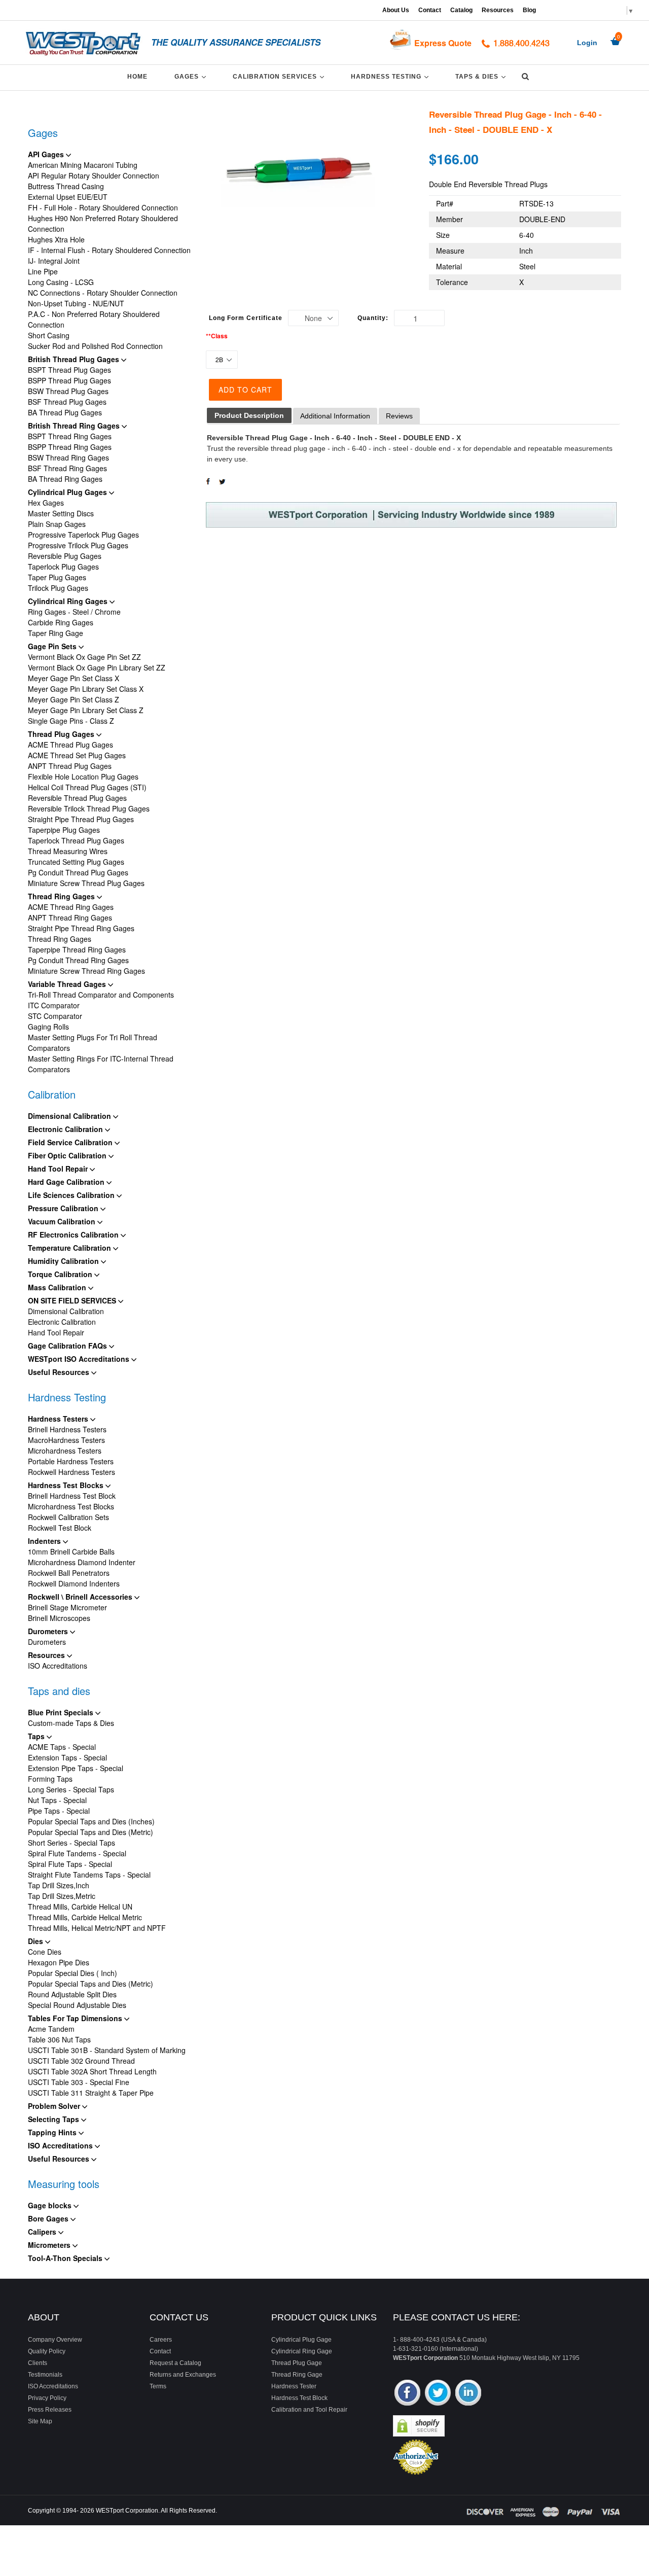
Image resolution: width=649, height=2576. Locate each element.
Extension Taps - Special (67, 1757)
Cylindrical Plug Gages (68, 492)
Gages (192, 76)
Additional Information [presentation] (335, 416)
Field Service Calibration (71, 1142)
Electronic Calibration (66, 1129)
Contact (430, 10)
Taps (37, 1736)
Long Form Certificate (246, 318)
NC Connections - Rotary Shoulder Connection (103, 293)
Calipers (43, 2232)
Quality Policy (47, 2351)
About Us (396, 10)
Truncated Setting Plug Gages (76, 862)
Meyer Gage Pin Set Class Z (74, 699)
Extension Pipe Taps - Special (76, 1768)
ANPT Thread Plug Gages (70, 766)
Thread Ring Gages (62, 896)
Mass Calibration (58, 1287)
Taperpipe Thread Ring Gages (77, 949)
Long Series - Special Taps (71, 1789)
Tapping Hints (53, 2132)
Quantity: (373, 318)
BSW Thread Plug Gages (68, 391)
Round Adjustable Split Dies (72, 1994)
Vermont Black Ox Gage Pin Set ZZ (84, 657)
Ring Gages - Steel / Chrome (74, 612)
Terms (158, 2386)
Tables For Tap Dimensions (76, 2018)
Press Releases (50, 2410)
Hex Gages (46, 503)
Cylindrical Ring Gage (302, 2351)
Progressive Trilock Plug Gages (78, 545)
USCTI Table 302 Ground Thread (81, 2061)
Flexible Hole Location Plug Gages (83, 777)
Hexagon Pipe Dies (59, 1962)
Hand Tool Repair (59, 1169)
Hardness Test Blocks (67, 1485)
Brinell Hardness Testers (67, 1429)
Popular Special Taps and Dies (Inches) (91, 1821)
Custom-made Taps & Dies (71, 1723)
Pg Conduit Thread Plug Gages (78, 872)
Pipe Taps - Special (59, 1811)
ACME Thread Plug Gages (70, 745)
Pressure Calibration (64, 1208)
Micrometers (50, 2245)
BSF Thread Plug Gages (67, 402)
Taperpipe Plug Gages (64, 830)
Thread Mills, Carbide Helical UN (80, 1907)
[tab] (249, 416)
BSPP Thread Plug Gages (69, 380)
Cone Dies (45, 1952)
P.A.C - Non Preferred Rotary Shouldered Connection (94, 319)
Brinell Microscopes (59, 1618)
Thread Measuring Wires (68, 851)
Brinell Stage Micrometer (67, 1607)
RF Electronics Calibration (74, 1234)
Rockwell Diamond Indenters (74, 1583)
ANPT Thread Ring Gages (70, 918)
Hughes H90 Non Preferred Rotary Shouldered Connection (103, 223)
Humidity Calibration (64, 1261)
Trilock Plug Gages (58, 588)
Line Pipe (43, 271)
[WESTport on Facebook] (407, 2394)
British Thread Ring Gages (75, 426)
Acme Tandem (51, 2029)
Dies (37, 1941)
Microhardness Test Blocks (71, 1506)
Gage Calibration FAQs (68, 1346)
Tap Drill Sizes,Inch (59, 1885)
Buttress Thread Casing (66, 186)
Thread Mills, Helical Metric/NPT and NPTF (97, 1928)
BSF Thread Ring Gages (67, 468)
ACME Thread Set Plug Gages (77, 755)
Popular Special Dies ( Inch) (73, 1973)
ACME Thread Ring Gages (71, 907)
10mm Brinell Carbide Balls (71, 1551)
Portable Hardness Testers (71, 1461)
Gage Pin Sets (53, 646)
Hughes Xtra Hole (56, 239)
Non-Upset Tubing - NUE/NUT (76, 303)
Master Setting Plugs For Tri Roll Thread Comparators (93, 1043)
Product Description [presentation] (249, 415)
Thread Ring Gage (297, 2375)
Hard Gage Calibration (67, 1182)
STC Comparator (55, 1016)
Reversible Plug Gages (65, 556)
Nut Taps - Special (57, 1800)
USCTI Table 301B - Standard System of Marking (107, 2050)
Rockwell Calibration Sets (68, 1517)
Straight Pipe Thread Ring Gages (81, 928)
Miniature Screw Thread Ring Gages (86, 971)
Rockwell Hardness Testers (71, 1472)
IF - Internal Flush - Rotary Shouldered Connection (109, 250)
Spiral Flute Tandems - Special (77, 1853)
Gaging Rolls (48, 1027)
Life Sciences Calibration (72, 1195)
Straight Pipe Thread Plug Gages (81, 819)
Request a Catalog (175, 2363)
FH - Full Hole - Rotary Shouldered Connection (103, 207)
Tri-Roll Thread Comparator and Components (101, 995)
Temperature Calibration (70, 1248)
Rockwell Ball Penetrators (69, 1573)
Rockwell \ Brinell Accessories (81, 1597)
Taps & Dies (482, 76)
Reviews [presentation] (399, 416)
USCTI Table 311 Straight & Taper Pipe (91, 2093)
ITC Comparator (54, 1005)
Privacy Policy (47, 2398)
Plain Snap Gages (57, 524)
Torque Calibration (61, 1274)
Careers (161, 2340)
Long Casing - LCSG (61, 282)
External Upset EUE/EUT (68, 197)
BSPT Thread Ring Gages (70, 436)
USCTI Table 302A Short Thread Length (92, 2071)
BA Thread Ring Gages (65, 479)
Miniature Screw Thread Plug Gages (86, 883)
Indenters (45, 1541)
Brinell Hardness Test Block (72, 1496)
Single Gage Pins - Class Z (71, 721)
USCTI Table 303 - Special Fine (79, 2082)
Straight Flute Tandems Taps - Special (89, 1875)
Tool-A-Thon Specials (66, 2258)
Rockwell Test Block (60, 1528)
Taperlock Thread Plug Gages (76, 840)
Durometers (49, 1631)
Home (137, 77)
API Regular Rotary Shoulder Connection (94, 175)
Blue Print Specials (62, 1712)
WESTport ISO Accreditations (80, 1359)
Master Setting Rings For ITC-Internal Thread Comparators (101, 1064)
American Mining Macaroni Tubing (83, 165)
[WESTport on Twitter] (438, 2394)
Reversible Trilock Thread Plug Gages (89, 808)
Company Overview (55, 2340)
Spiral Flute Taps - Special (70, 1864)
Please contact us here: (457, 2317)
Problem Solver (55, 2106)
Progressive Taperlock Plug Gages (83, 535)
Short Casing (49, 335)
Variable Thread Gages (68, 984)
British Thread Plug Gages (75, 359)
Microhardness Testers (65, 1451)
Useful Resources (60, 1372)
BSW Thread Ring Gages (68, 457)
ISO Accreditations (58, 1666)
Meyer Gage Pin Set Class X (74, 678)
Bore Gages (49, 2218)
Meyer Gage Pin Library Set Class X (86, 689)
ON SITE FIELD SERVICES (73, 1300)
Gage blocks (51, 2205)
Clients (38, 2363)
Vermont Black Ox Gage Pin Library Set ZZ (97, 667)
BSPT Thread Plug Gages (69, 370)
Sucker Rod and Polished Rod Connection (95, 346)
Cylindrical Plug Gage (301, 2340)
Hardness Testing (391, 76)
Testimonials (45, 2375)
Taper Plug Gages (57, 577)
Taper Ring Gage (56, 633)
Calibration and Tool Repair (309, 2410)
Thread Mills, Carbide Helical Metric (85, 1917)
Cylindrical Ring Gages (69, 601)
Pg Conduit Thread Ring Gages (78, 960)
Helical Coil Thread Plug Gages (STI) (87, 787)
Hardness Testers (59, 1419)
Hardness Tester (294, 2386)
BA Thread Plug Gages (65, 412)
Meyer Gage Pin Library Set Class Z (86, 710)
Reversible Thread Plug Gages (77, 798)
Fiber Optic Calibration (68, 1155)
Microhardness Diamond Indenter (82, 1562)
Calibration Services (280, 76)
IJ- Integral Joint (54, 261)
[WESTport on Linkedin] (468, 2394)
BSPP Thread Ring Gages (70, 447)
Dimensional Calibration (70, 1116)
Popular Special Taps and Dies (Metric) (91, 1832)
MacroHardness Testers (66, 1440)
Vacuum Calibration (63, 1221)
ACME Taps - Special (62, 1747)
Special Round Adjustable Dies (77, 2005)
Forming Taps (50, 1779)
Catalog (461, 10)
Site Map (40, 2421)
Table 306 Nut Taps (59, 2039)
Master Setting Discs (61, 513)
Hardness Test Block (299, 2398)
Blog (529, 10)
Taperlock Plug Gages (63, 567)
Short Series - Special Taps (71, 1843)
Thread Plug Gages (62, 734)
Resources (498, 10)
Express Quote (443, 43)
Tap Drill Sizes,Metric (62, 1896)
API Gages (47, 154)
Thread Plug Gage (297, 2363)
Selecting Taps (55, 2119)
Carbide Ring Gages (61, 622)
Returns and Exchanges (183, 2375)
